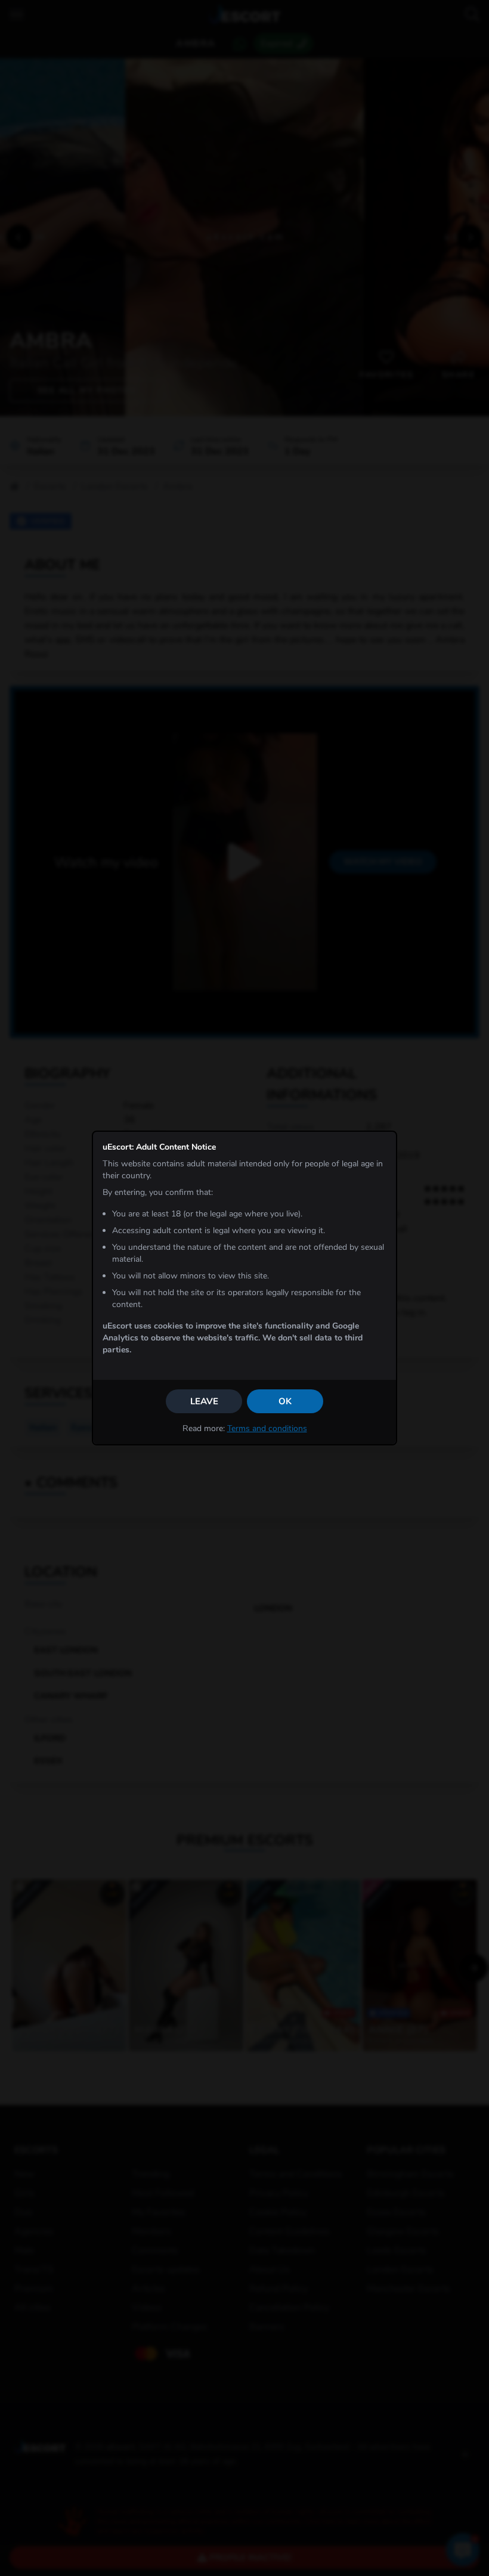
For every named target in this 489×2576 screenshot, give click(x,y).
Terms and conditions (267, 1428)
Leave (204, 1401)
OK (285, 1401)
